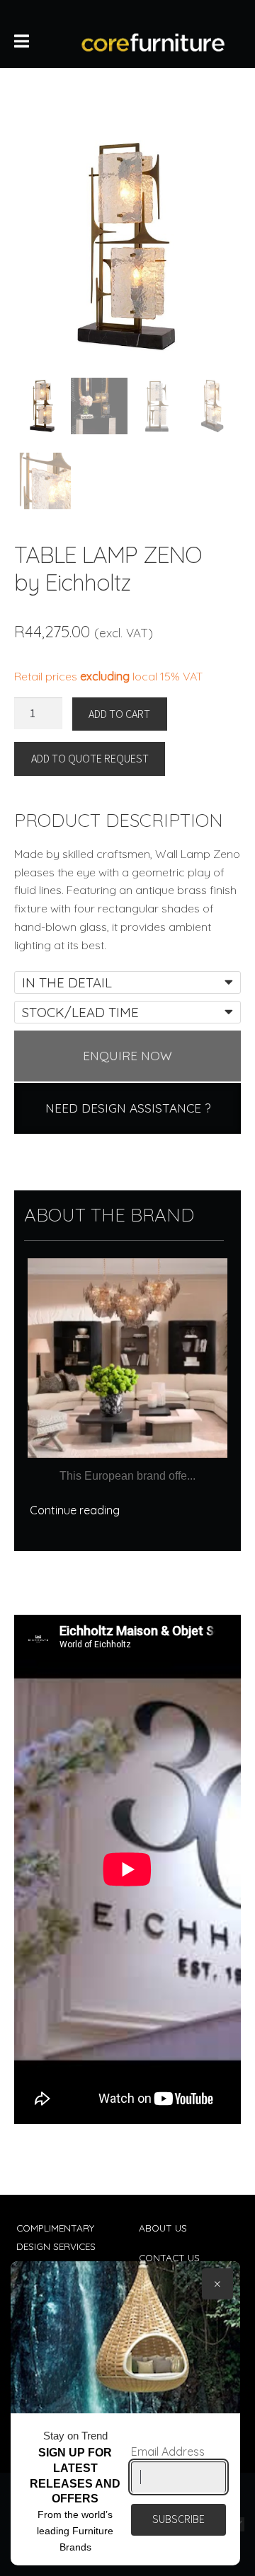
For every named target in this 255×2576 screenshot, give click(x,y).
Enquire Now (127, 1056)
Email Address (168, 2452)
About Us (163, 2228)
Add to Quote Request (90, 758)
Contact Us (169, 2257)
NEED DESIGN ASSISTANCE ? (128, 1108)
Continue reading (75, 1510)
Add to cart (119, 714)
